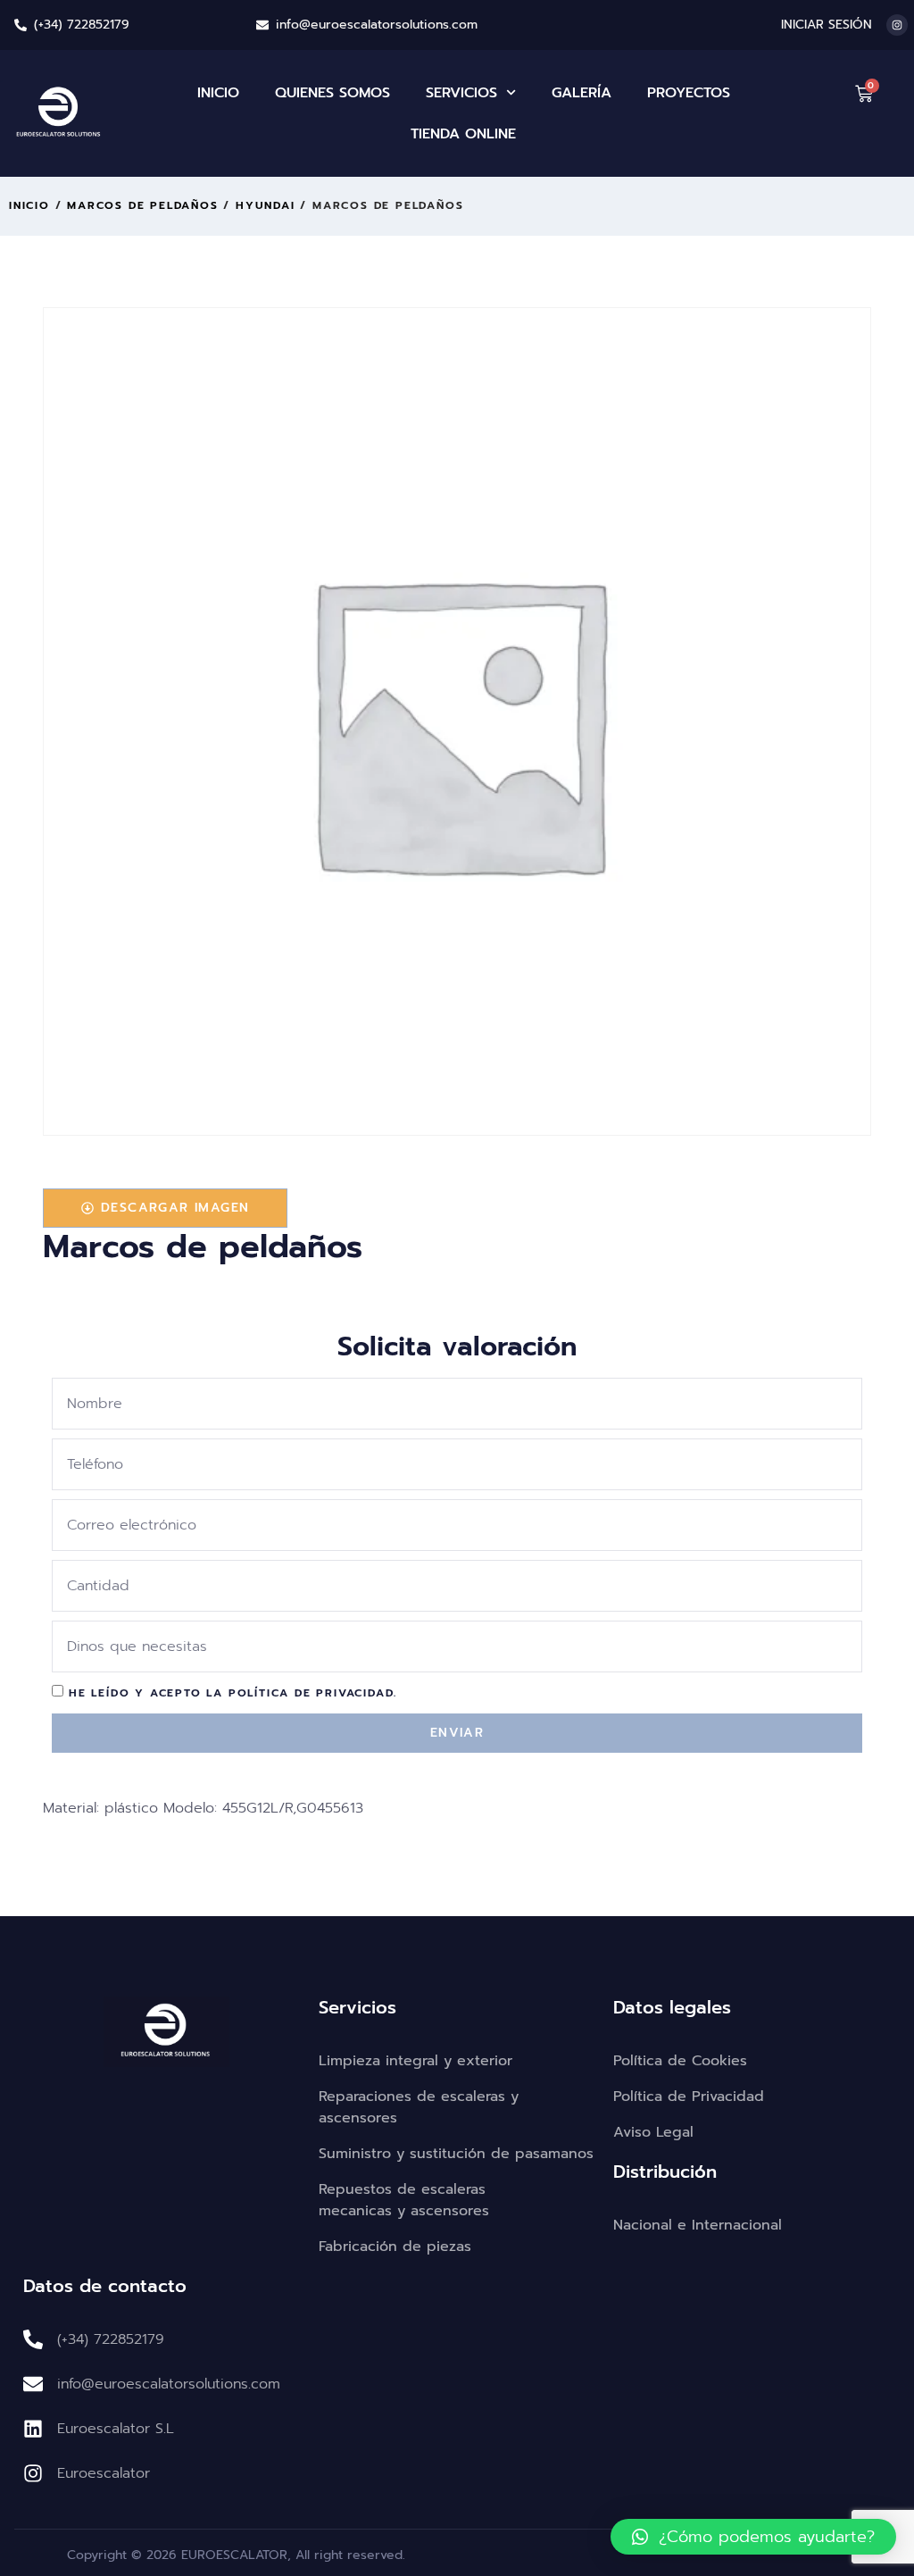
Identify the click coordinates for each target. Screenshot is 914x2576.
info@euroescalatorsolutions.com (377, 25)
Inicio (218, 93)
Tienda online (463, 134)
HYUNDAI (266, 205)
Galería (582, 93)
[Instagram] (897, 25)
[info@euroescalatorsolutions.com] (262, 25)
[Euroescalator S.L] (33, 2429)
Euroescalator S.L (116, 2429)
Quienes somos (332, 93)
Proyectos (689, 93)
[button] (753, 2537)
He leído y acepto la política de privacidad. (233, 1693)
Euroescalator (104, 2473)
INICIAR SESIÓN (827, 25)
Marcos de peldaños (142, 205)
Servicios (461, 93)
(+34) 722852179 (82, 25)
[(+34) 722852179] (21, 25)
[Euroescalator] (33, 2473)
